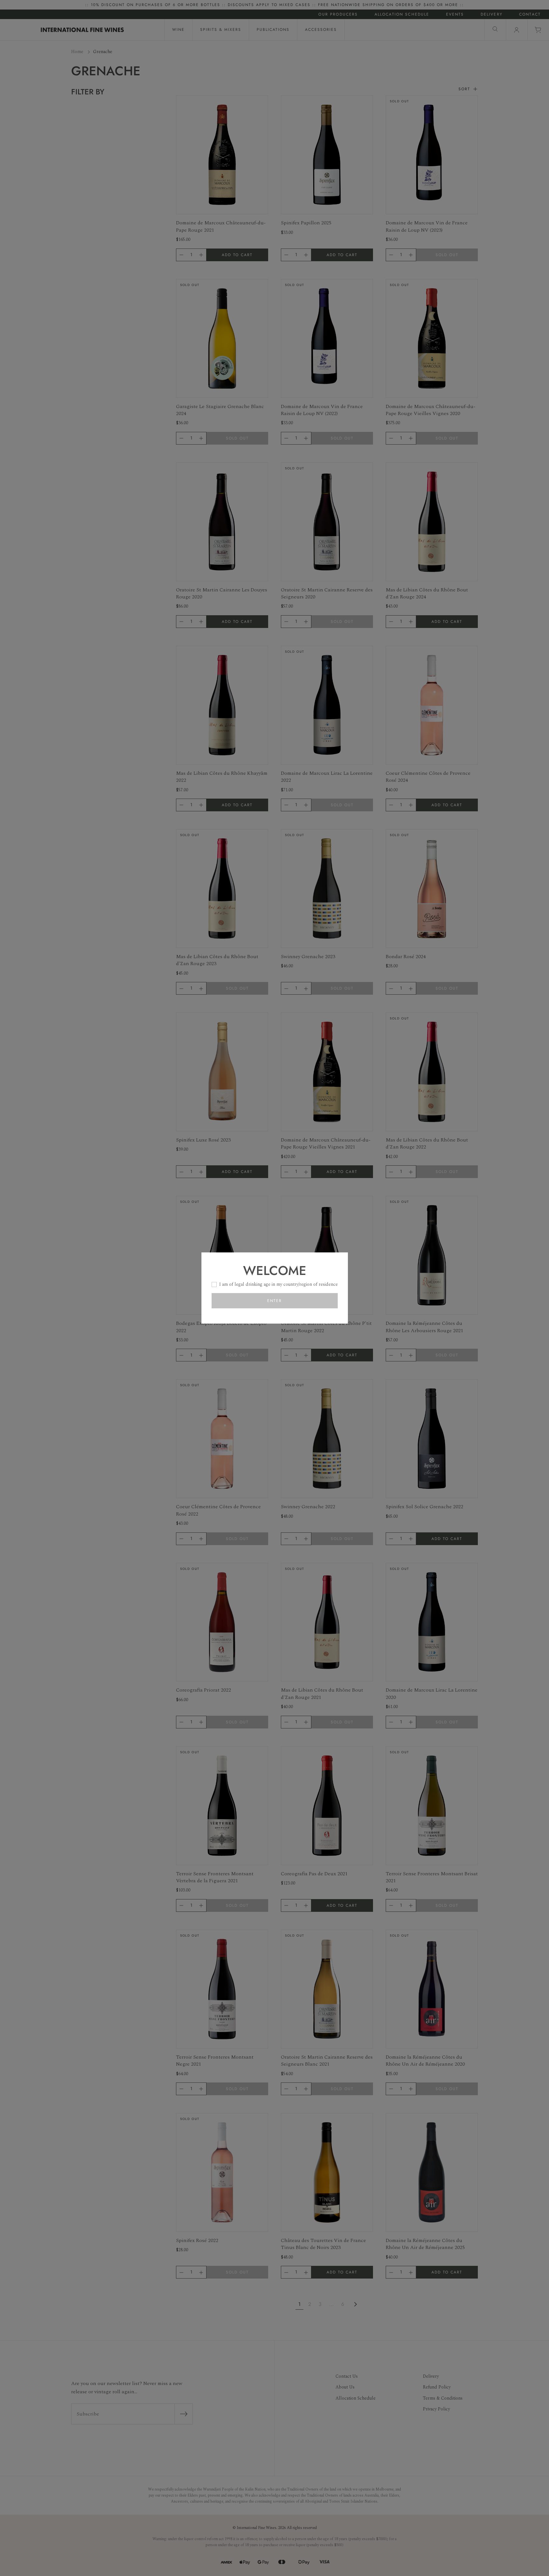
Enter (274, 1301)
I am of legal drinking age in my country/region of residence (278, 1284)
